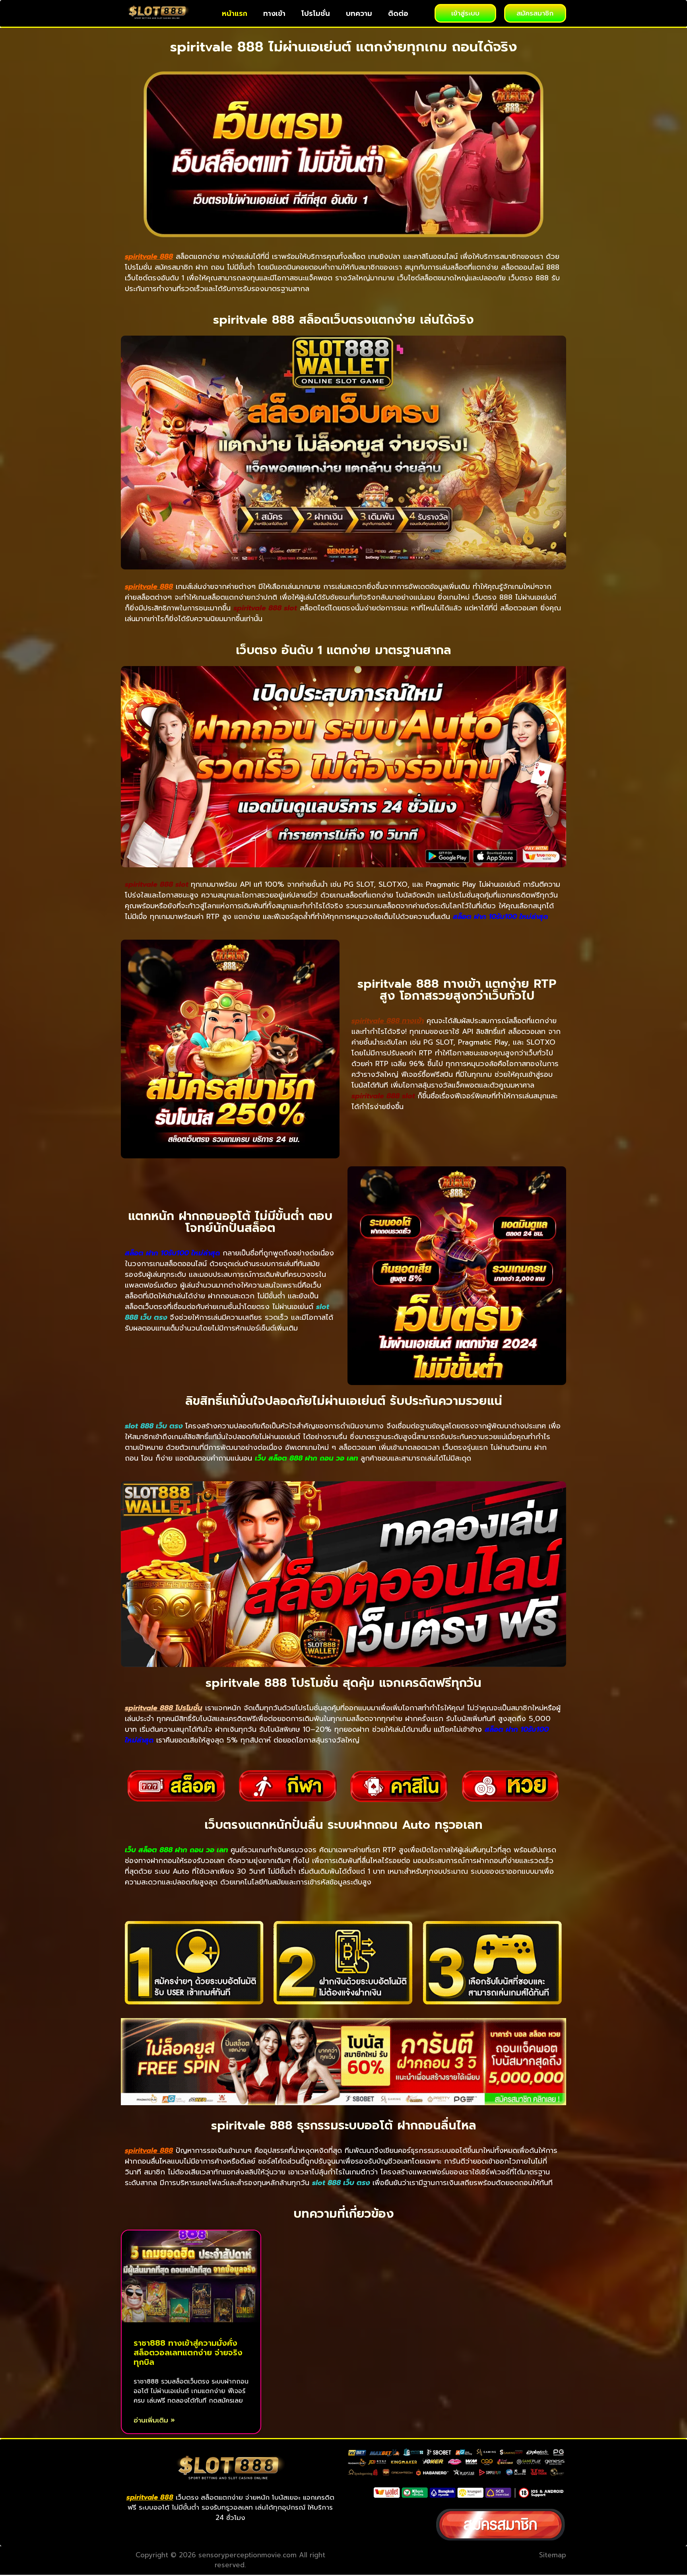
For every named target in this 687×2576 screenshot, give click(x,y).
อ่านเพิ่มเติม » (154, 2420)
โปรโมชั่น (316, 14)
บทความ (359, 14)
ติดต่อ (398, 14)
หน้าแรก (235, 14)
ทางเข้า (274, 14)
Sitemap (553, 2555)
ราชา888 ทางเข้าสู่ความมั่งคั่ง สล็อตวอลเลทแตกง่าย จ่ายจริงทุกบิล (188, 2353)
